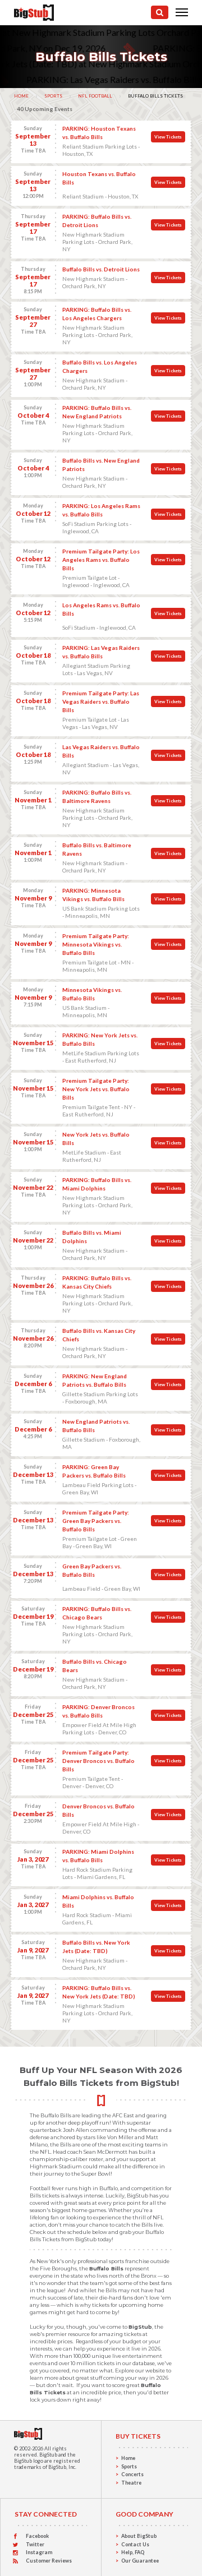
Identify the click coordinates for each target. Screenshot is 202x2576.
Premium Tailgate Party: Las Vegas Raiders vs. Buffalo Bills (101, 701)
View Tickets (168, 137)
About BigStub (139, 2536)
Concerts (132, 2474)
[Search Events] (160, 12)
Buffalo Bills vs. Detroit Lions (101, 269)
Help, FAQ (133, 2552)
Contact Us (135, 2544)
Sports (53, 96)
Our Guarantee (140, 2561)
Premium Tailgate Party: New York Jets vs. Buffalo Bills (96, 1089)
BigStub (48, 2455)
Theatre (131, 2483)
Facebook (37, 2536)
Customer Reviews (49, 2561)
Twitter (35, 2544)
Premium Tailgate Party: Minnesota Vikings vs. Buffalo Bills (96, 944)
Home (21, 96)
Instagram (39, 2552)
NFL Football (95, 96)
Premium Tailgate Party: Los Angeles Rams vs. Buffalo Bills (101, 560)
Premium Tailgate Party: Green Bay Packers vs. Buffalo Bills (96, 1521)
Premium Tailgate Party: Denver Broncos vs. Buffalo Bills (98, 1761)
